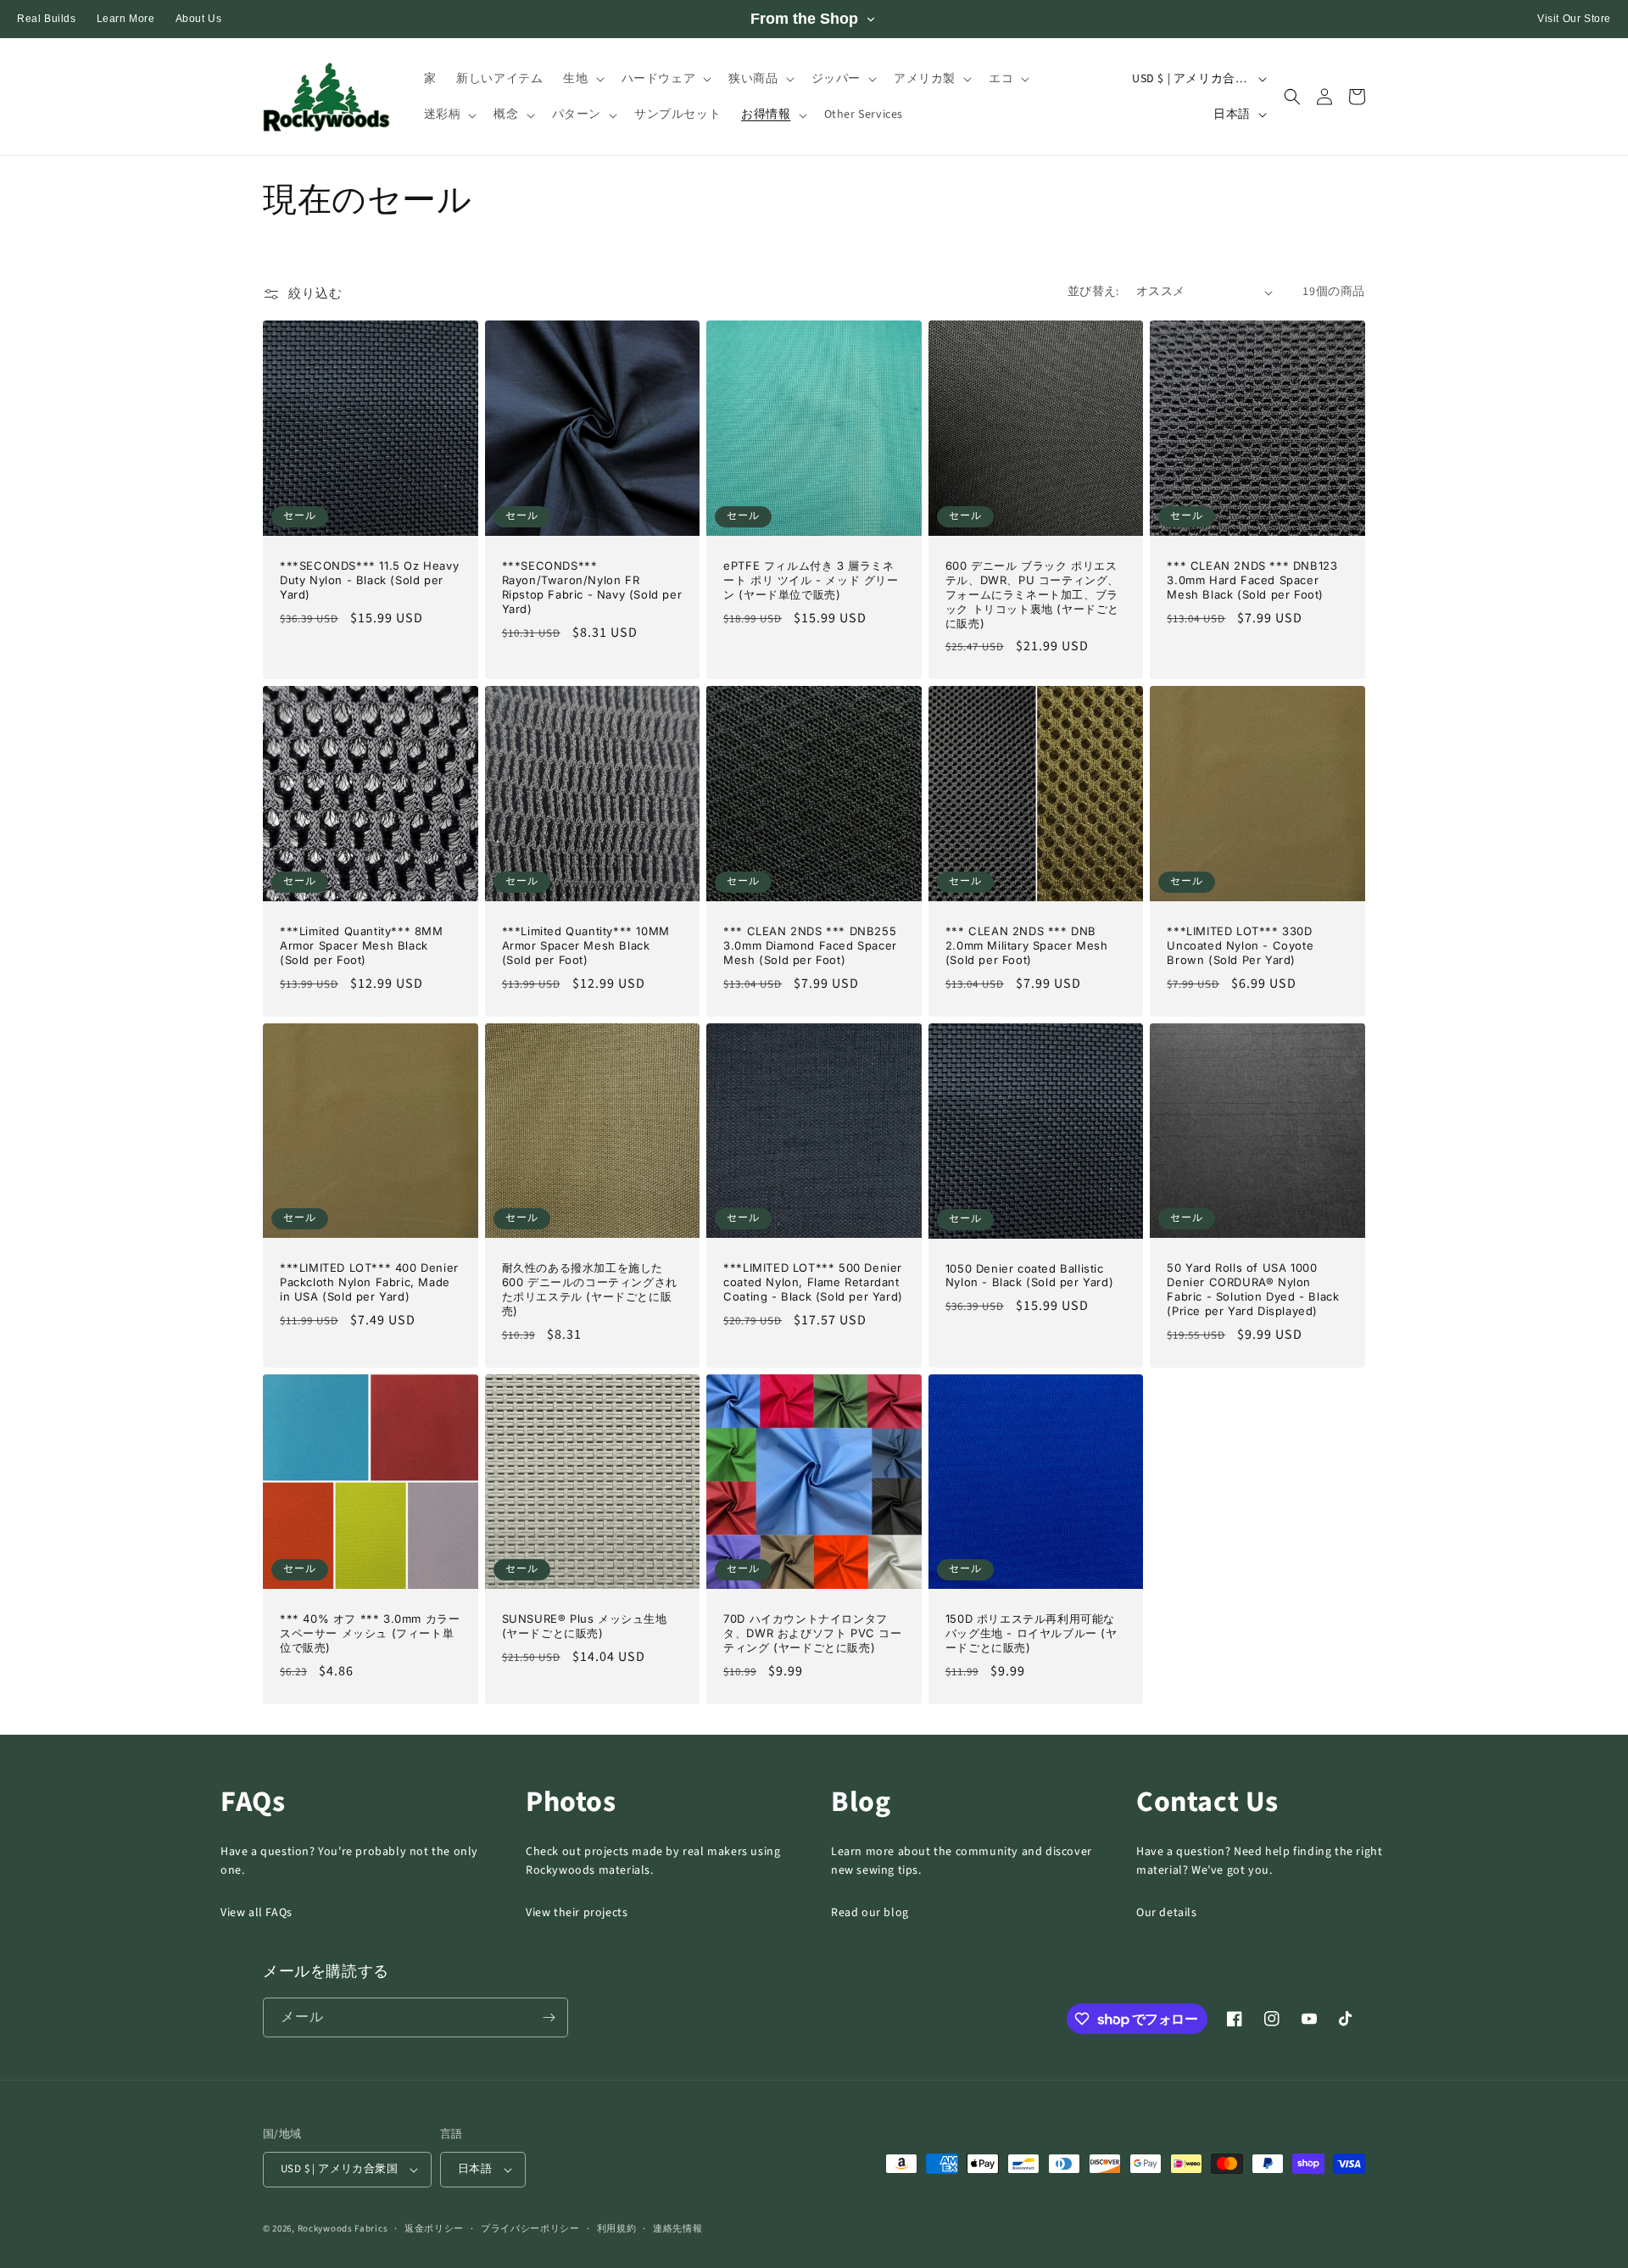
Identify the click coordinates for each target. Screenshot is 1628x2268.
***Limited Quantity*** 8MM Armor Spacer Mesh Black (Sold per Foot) (362, 945)
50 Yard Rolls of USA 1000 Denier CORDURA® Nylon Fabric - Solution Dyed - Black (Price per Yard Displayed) (1253, 1289)
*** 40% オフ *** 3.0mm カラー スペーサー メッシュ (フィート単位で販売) (370, 1633)
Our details (1167, 1913)
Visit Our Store (1574, 19)
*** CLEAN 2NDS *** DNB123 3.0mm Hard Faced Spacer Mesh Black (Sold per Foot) (1252, 580)
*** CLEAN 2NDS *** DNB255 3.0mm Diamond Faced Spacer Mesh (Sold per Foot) (810, 945)
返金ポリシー (434, 2229)
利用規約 (617, 2229)
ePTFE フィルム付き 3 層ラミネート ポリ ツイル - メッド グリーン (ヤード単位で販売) (811, 580)
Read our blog (870, 1913)
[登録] (549, 2017)
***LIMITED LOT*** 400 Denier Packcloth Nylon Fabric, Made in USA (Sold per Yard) (369, 1282)
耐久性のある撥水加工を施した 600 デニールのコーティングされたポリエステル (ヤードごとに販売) (590, 1289)
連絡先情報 (678, 2229)
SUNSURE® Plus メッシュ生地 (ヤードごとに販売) (585, 1626)
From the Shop (804, 19)
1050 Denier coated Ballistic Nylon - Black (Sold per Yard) (1029, 1276)
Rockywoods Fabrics (343, 2229)
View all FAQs (256, 1913)
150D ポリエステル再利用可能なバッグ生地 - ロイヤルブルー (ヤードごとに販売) (1031, 1633)
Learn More (126, 19)
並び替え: (1093, 292)
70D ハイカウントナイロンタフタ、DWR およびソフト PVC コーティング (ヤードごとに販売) (812, 1633)
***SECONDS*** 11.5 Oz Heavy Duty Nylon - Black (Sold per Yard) (369, 580)
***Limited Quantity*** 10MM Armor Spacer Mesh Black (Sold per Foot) (586, 945)
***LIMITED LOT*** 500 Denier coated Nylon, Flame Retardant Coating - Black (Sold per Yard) (813, 1282)
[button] (582, 79)
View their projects (577, 1913)
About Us (199, 19)
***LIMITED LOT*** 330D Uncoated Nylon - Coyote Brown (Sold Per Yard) (1240, 945)
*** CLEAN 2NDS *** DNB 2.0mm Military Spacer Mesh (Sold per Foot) (1027, 945)
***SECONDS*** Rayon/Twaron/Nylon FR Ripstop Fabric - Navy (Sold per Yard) (592, 587)
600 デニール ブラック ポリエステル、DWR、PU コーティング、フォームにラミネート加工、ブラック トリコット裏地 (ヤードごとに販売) (1032, 594)
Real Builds (47, 19)
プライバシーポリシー (530, 2229)
